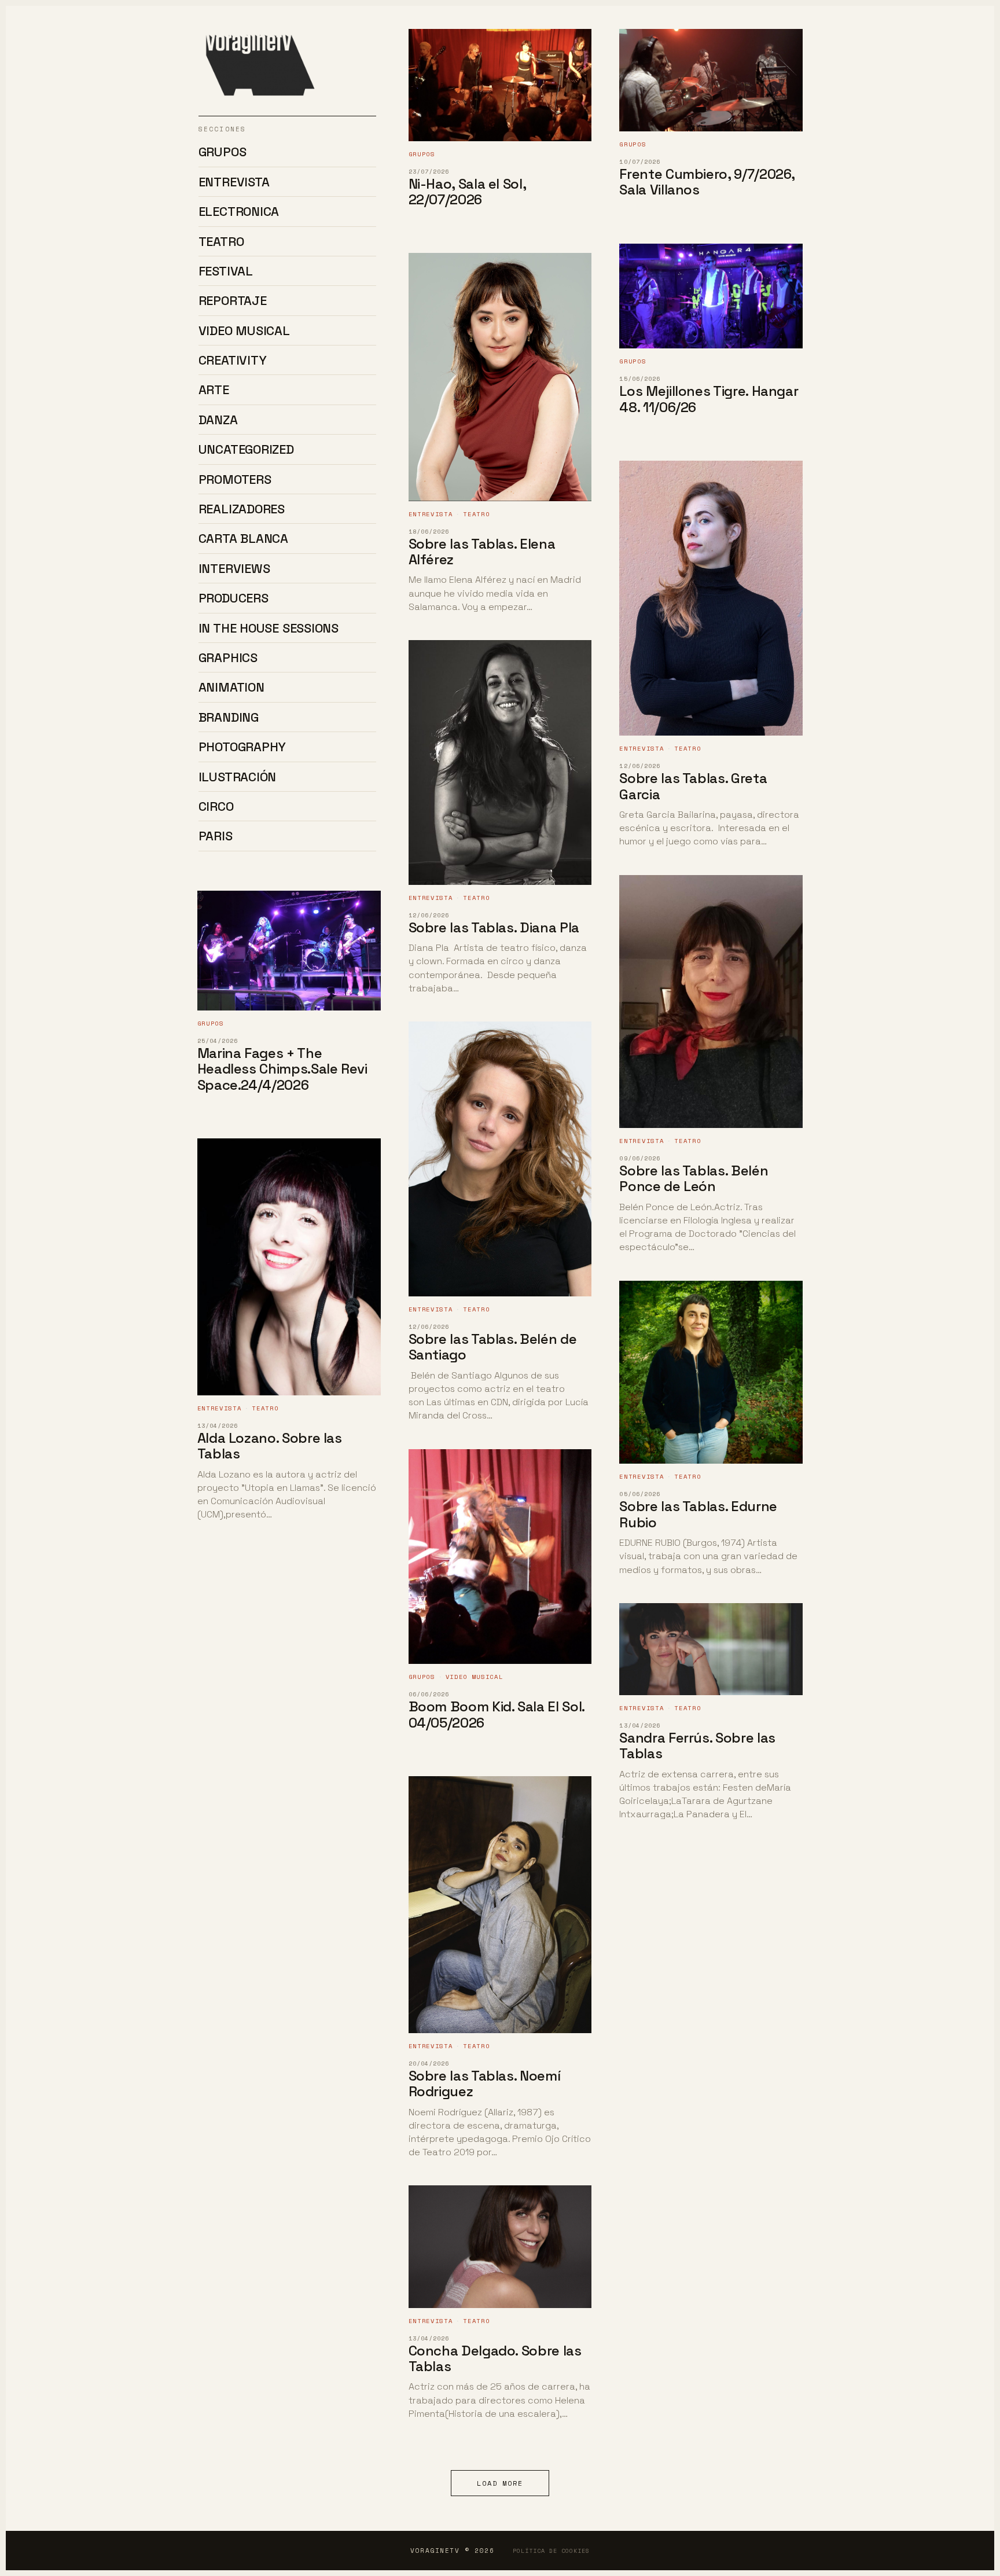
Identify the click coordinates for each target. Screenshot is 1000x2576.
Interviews (234, 568)
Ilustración (238, 777)
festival (226, 271)
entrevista (234, 182)
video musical (244, 330)
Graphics (228, 657)
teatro (221, 241)
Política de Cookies (551, 2551)
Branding (229, 717)
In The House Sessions (269, 628)
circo (216, 806)
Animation (231, 687)
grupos (223, 152)
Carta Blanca (243, 538)
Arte (214, 389)
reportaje (233, 300)
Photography (242, 747)
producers (234, 598)
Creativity (233, 360)
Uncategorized (246, 449)
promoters (235, 479)
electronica (239, 211)
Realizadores (242, 509)
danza (218, 420)
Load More (500, 2483)
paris (216, 836)
